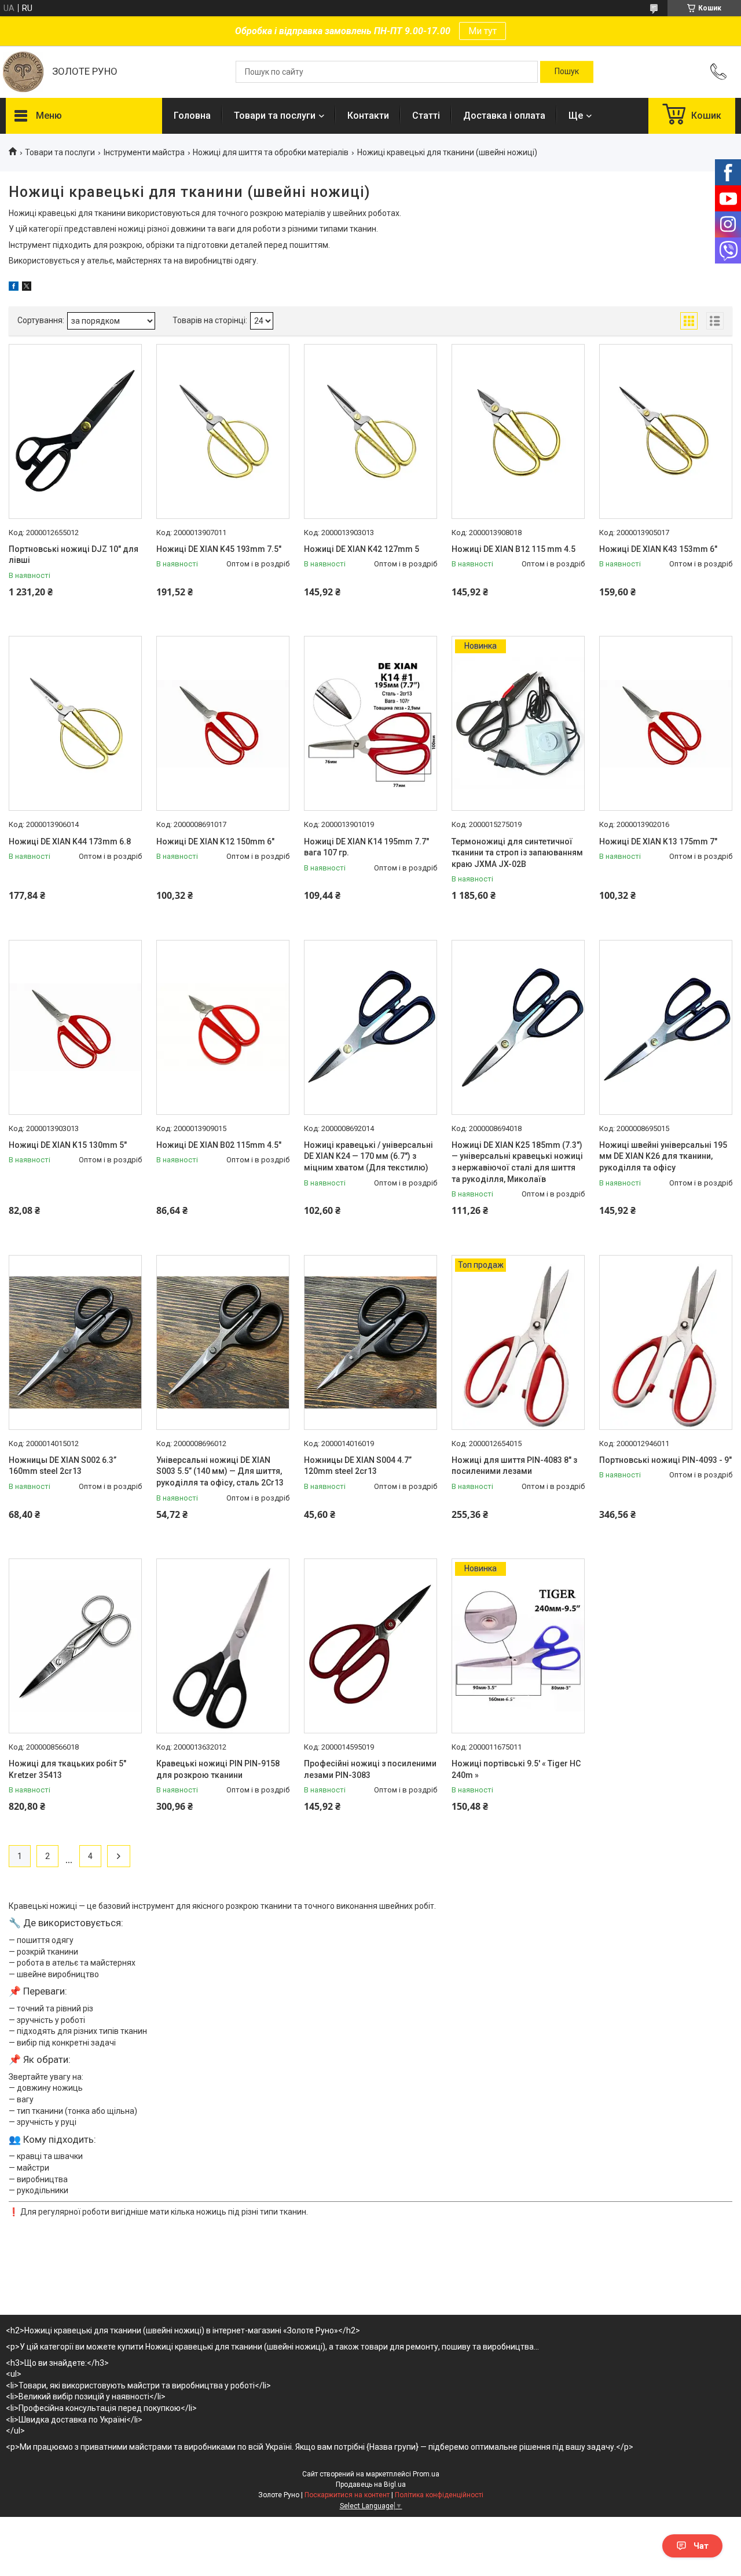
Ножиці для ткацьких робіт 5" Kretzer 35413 (67, 1769)
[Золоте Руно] (23, 72)
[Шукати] (567, 72)
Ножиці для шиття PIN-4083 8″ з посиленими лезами (514, 1466)
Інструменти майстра (144, 152)
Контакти (368, 116)
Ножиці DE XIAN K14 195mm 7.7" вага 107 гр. (366, 847)
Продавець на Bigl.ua (371, 2484)
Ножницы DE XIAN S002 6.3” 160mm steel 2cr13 (63, 1466)
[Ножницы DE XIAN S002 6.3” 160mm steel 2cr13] (75, 1342)
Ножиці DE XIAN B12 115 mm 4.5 (513, 549)
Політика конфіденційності (439, 2495)
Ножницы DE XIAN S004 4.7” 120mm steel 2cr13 (358, 1466)
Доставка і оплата (504, 116)
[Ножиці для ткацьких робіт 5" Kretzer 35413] (75, 1646)
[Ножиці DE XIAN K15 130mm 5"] (75, 1027)
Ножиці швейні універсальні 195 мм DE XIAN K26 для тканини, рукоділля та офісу (663, 1156)
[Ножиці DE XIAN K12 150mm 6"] (223, 723)
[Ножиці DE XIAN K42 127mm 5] (370, 431)
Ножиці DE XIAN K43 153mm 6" (658, 549)
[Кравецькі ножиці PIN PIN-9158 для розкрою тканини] (223, 1646)
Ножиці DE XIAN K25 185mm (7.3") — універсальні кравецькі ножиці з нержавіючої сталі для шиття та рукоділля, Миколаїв (517, 1162)
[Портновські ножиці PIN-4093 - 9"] (666, 1342)
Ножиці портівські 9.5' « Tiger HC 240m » (516, 1769)
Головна (192, 116)
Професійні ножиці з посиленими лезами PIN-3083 (370, 1769)
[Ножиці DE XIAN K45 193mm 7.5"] (223, 431)
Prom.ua (426, 2474)
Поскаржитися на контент (347, 2495)
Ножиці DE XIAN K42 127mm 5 (362, 549)
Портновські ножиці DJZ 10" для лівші (74, 555)
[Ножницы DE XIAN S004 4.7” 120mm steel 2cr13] (370, 1342)
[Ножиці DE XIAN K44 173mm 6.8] (75, 723)
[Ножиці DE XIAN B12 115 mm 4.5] (518, 431)
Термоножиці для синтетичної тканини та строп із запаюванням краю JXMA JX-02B (517, 853)
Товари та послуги (275, 116)
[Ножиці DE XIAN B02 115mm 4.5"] (223, 1027)
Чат (701, 2546)
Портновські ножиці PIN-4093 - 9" (665, 1460)
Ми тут (483, 31)
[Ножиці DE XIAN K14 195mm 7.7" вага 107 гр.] (370, 723)
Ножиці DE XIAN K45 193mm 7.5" (219, 549)
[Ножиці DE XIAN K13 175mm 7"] (666, 723)
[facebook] (14, 288)
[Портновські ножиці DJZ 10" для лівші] (75, 431)
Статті (426, 116)
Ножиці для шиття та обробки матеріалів (271, 152)
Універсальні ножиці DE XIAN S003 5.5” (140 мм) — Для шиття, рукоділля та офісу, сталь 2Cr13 (220, 1471)
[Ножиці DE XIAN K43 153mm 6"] (666, 431)
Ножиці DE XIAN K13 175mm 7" (658, 841)
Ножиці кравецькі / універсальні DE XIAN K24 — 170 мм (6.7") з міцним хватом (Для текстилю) (368, 1156)
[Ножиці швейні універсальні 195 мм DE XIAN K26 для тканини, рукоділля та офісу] (666, 1027)
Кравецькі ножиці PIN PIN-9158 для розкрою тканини (218, 1769)
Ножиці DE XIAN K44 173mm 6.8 (70, 841)
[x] (27, 288)
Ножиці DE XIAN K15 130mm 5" (68, 1145)
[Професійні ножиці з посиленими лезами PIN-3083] (370, 1646)
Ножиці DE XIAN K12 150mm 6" (215, 841)
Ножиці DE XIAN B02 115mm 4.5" (219, 1145)
